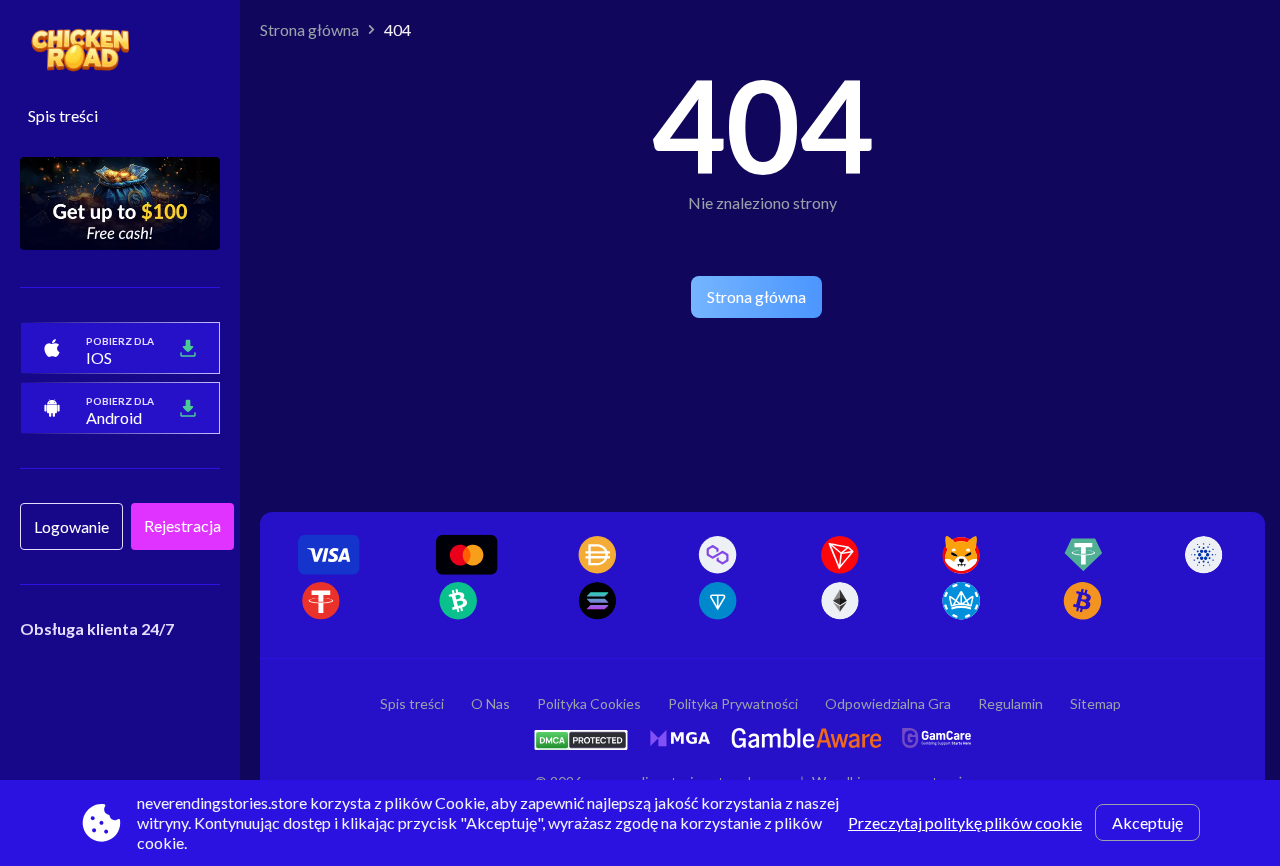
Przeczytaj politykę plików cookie (965, 822)
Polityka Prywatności (733, 703)
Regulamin (1010, 703)
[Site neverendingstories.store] (120, 51)
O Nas (490, 703)
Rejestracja (182, 525)
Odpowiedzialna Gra (888, 703)
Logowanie (71, 526)
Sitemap (1095, 703)
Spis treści (63, 115)
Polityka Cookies (589, 703)
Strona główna (309, 29)
